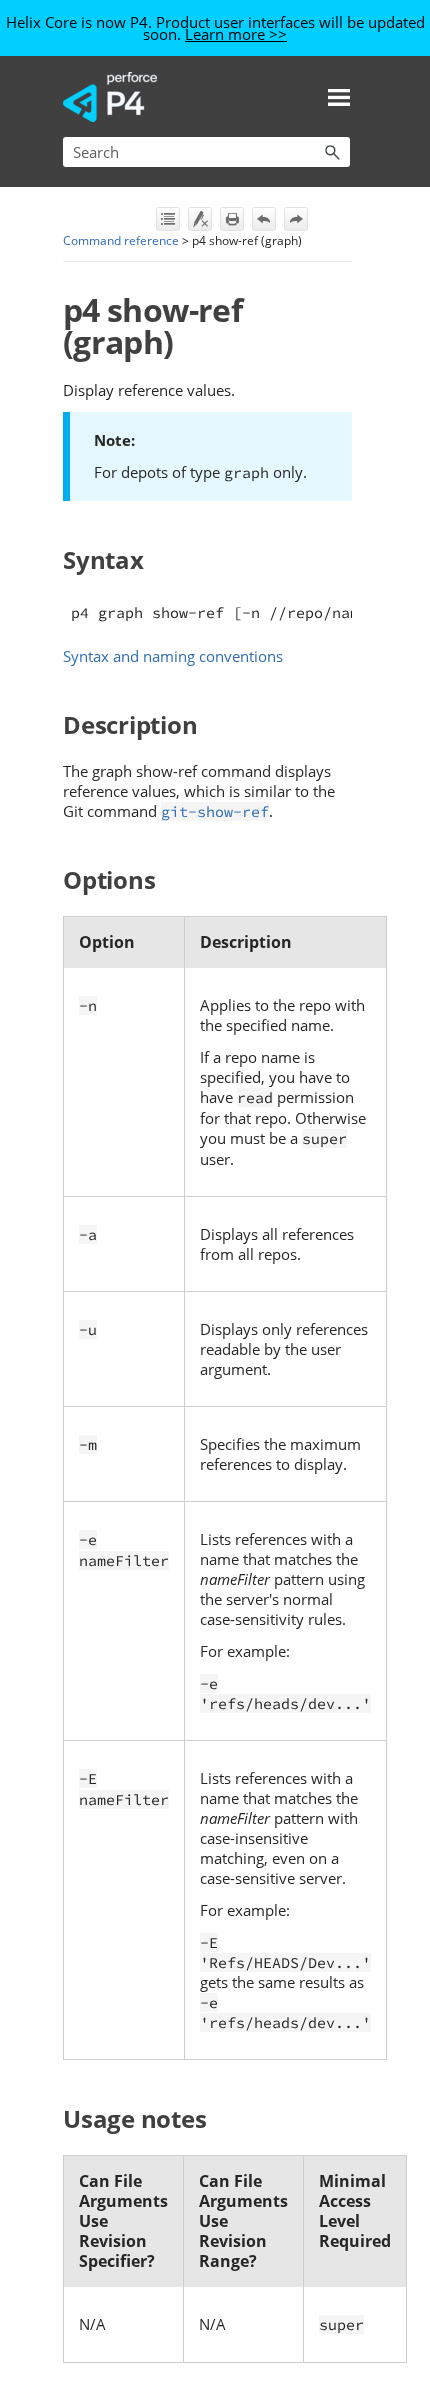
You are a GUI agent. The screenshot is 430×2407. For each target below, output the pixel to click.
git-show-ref (215, 811)
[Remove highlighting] (200, 219)
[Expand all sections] (168, 219)
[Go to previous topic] (264, 219)
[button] (332, 152)
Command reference (121, 240)
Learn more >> (236, 34)
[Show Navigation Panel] (339, 97)
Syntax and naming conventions (173, 656)
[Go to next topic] (296, 219)
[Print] (232, 219)
